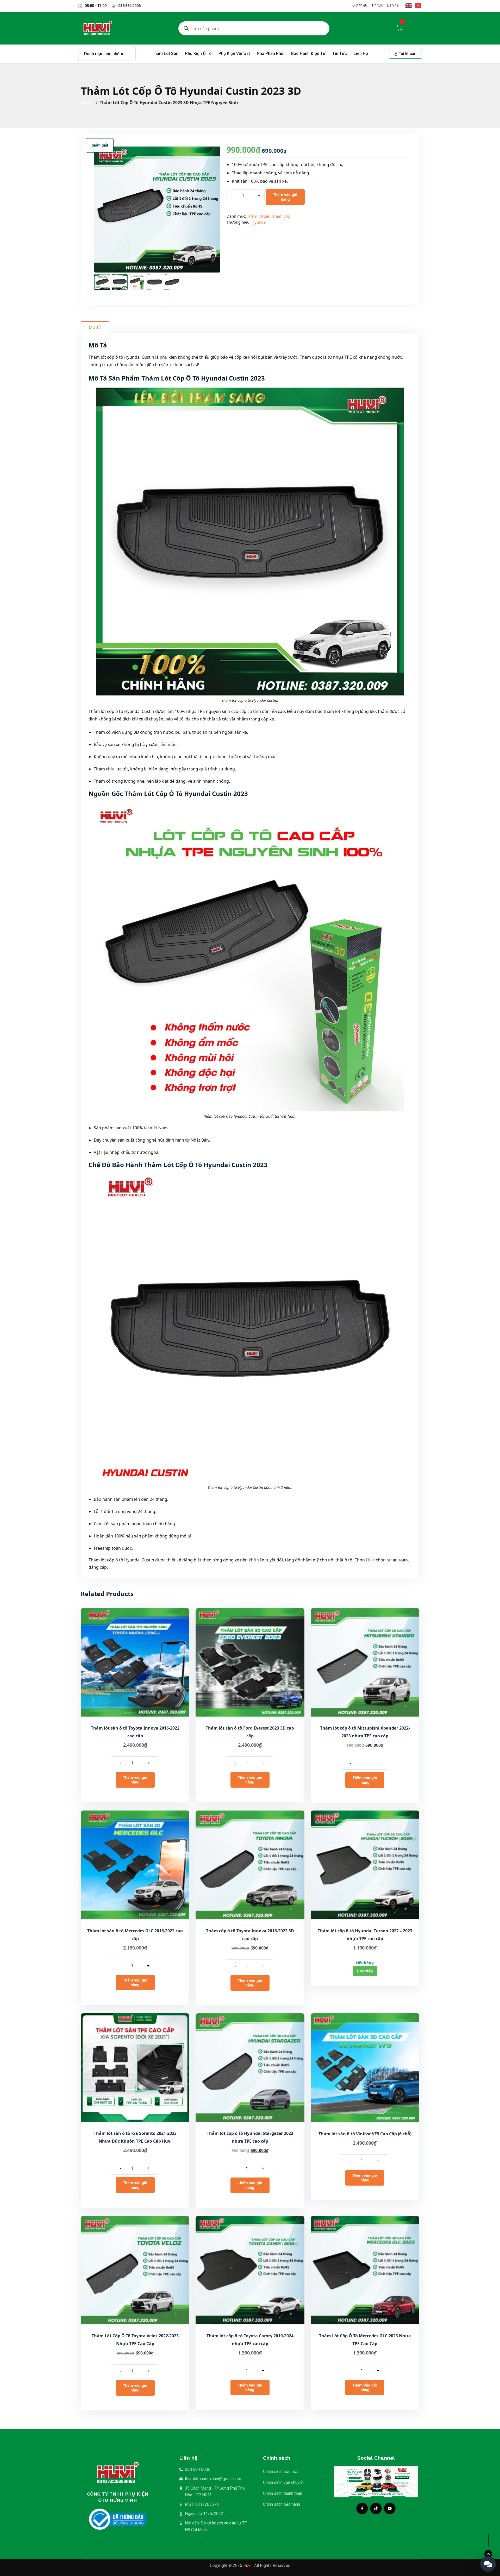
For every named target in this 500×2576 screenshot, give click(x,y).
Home (88, 103)
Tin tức (340, 53)
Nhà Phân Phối (271, 53)
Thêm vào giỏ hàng (285, 197)
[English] (409, 5)
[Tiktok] (376, 2508)
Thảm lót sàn (165, 53)
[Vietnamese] (417, 5)
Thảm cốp (281, 216)
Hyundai (259, 222)
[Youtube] (390, 2508)
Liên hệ (361, 53)
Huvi (370, 1560)
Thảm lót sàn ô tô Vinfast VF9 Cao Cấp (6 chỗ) (365, 2134)
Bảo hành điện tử (308, 53)
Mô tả (95, 327)
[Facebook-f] (362, 2508)
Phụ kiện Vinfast (234, 53)
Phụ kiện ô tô (198, 53)
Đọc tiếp (365, 1971)
